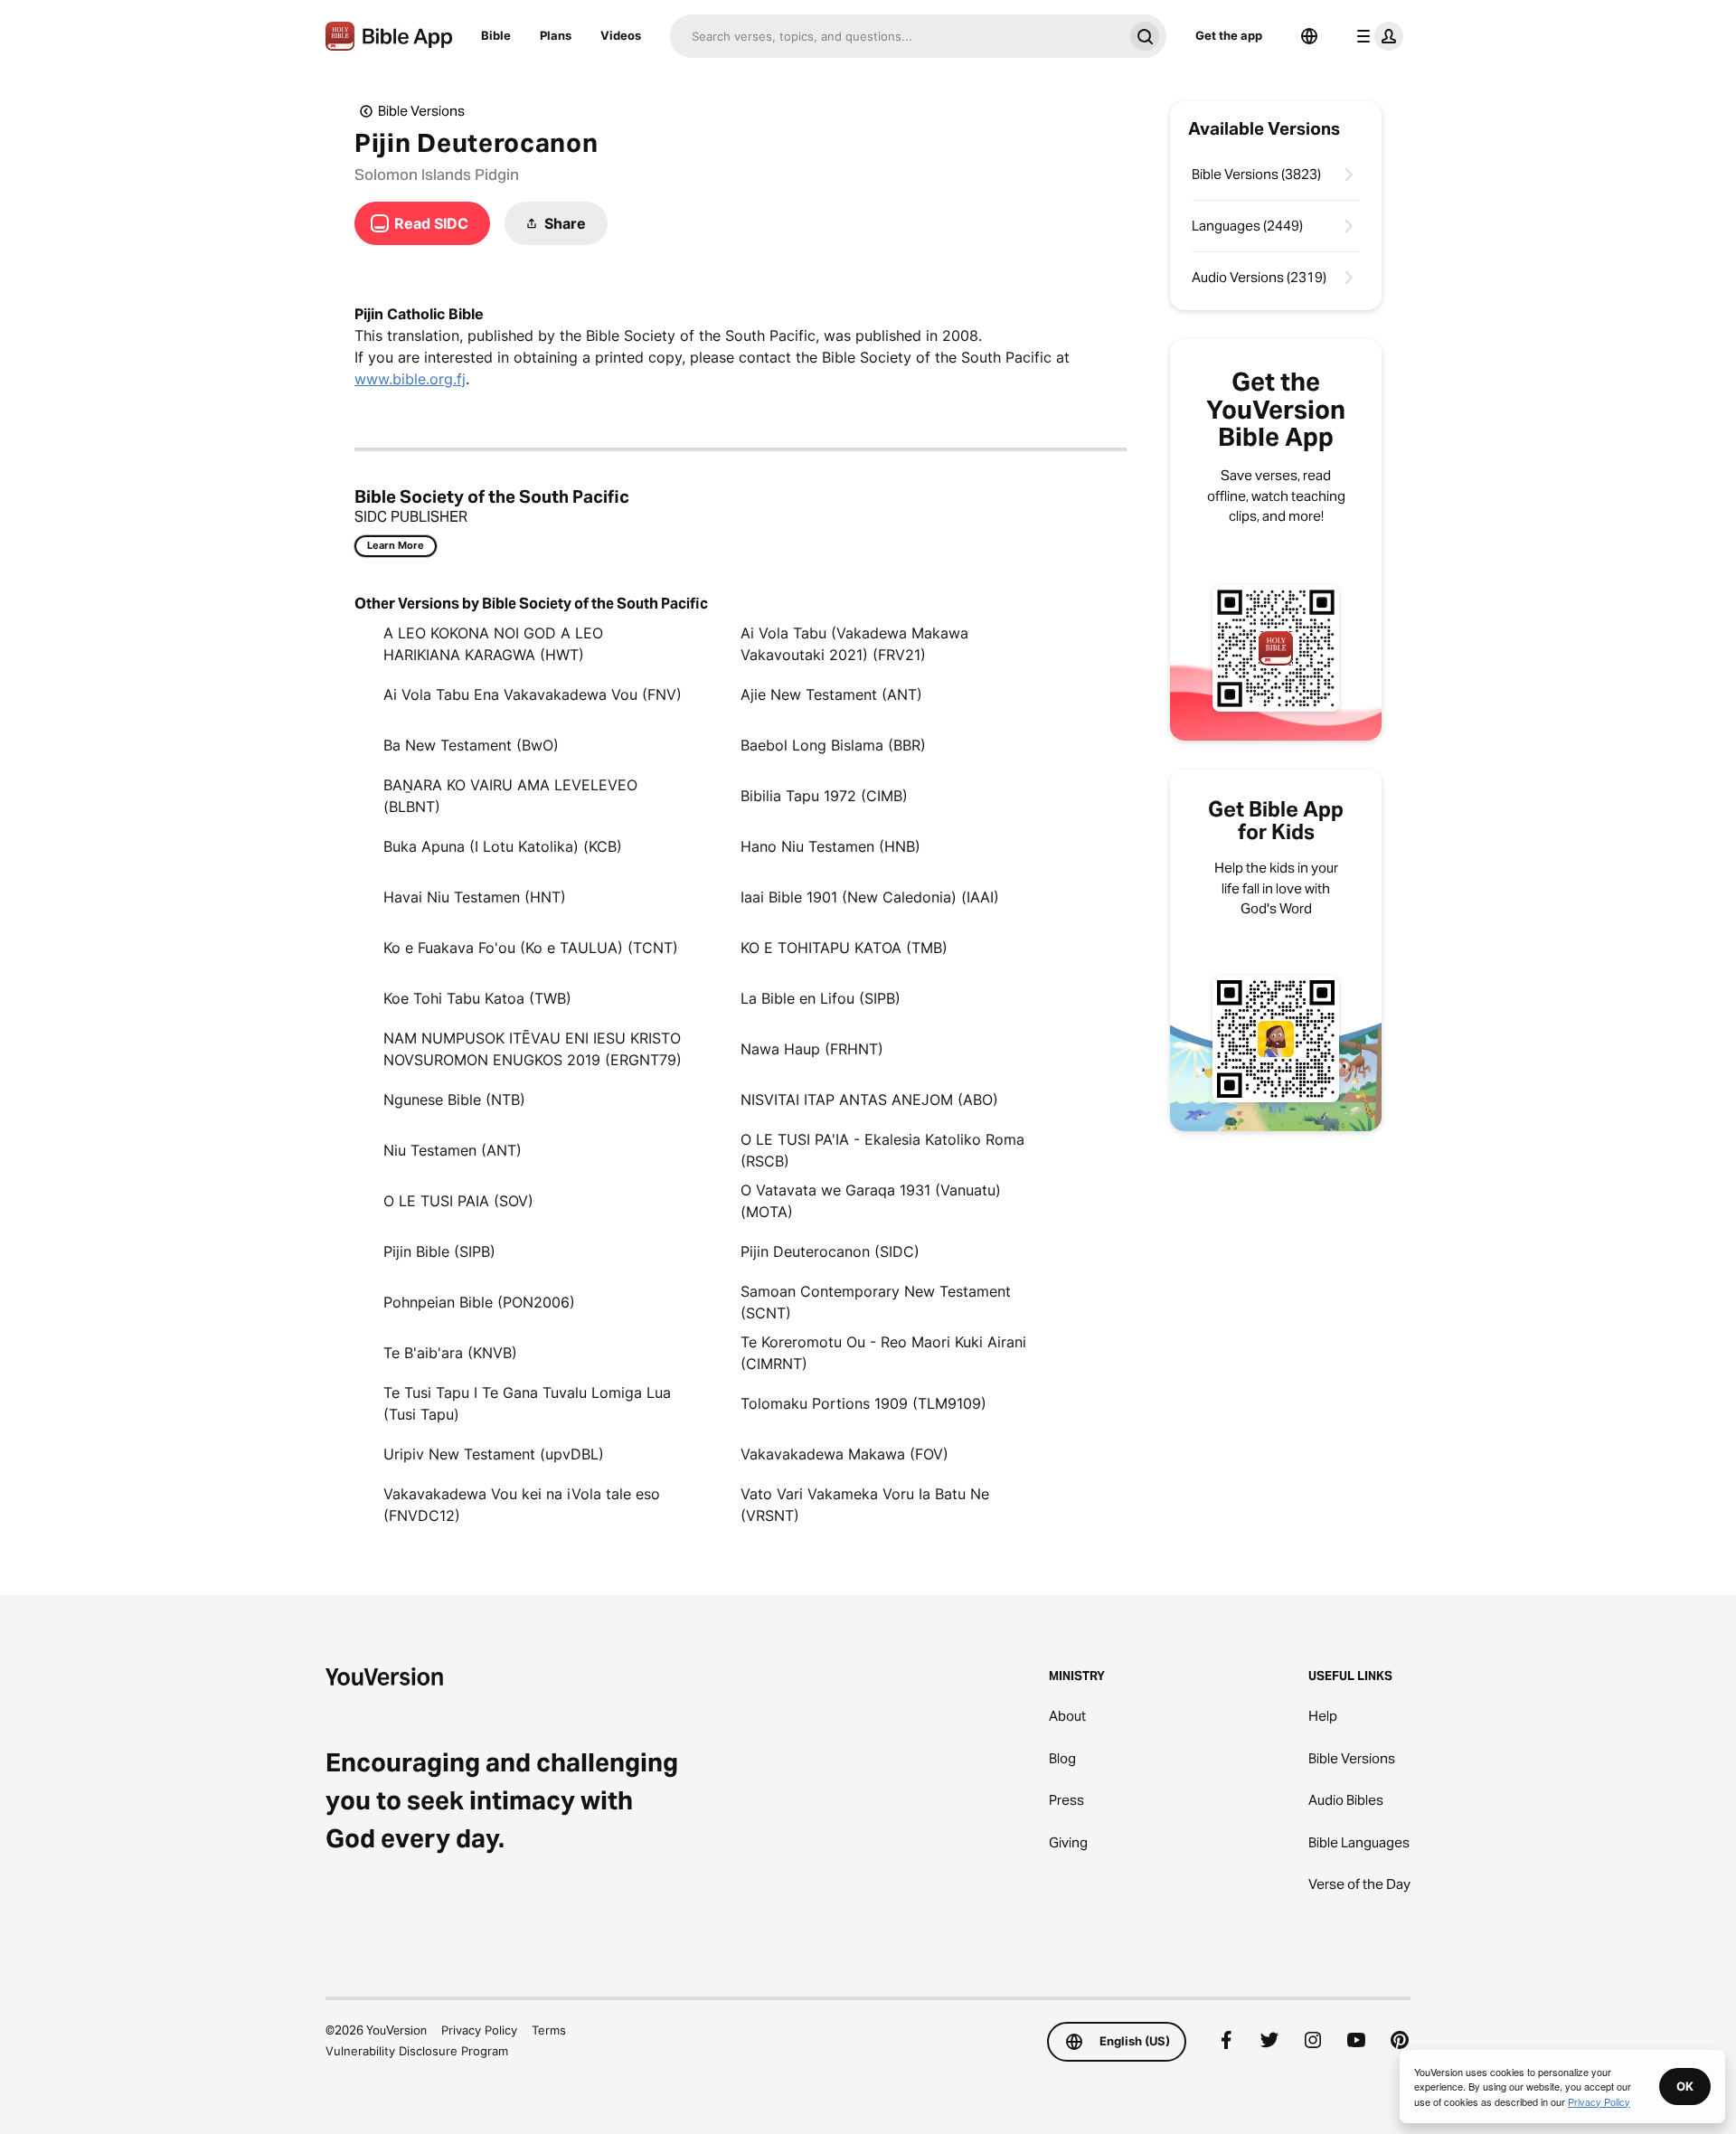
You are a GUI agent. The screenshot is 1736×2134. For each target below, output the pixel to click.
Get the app (1229, 35)
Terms (549, 2030)
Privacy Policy (479, 2030)
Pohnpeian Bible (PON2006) (479, 1302)
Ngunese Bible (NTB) (454, 1100)
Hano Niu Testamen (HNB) (830, 846)
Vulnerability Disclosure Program (417, 2051)
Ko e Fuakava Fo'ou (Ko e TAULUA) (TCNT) (531, 948)
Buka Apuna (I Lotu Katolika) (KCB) (503, 846)
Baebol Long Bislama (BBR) (833, 745)
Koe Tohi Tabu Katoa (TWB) (477, 998)
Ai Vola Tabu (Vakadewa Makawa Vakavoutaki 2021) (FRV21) (854, 644)
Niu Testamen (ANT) (453, 1150)
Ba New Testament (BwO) (471, 745)
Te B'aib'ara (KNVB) (450, 1353)
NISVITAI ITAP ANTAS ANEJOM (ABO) (869, 1100)
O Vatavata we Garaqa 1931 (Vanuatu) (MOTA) (871, 1201)
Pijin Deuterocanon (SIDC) (830, 1251)
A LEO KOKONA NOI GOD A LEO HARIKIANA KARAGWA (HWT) (493, 644)
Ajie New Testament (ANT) (831, 694)
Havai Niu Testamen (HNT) (475, 897)
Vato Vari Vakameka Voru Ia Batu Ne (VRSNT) (865, 1505)
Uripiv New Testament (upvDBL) (494, 1454)
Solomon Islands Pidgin (437, 175)
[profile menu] (1376, 36)
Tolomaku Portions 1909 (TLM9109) (863, 1403)
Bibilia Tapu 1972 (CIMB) (824, 796)
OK (1685, 2086)
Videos (621, 35)
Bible (496, 35)
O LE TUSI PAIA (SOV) (458, 1201)
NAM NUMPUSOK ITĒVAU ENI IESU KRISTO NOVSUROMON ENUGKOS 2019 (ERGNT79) (533, 1049)
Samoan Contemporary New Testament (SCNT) (876, 1302)
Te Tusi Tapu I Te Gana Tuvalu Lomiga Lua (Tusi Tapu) (527, 1403)
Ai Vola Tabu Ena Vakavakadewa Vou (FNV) (533, 694)
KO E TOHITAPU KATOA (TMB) (844, 948)
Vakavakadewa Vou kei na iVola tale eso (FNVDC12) (522, 1505)
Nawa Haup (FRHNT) (812, 1049)
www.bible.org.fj (410, 379)
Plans (556, 35)
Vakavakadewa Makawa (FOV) (844, 1454)
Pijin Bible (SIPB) (439, 1251)
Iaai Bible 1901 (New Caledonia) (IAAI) (870, 897)
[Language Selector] (1309, 36)
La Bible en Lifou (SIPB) (821, 998)
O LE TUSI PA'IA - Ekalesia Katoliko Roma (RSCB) (882, 1150)
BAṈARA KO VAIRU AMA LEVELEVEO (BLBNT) (510, 796)
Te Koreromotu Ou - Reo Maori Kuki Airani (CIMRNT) (883, 1353)
